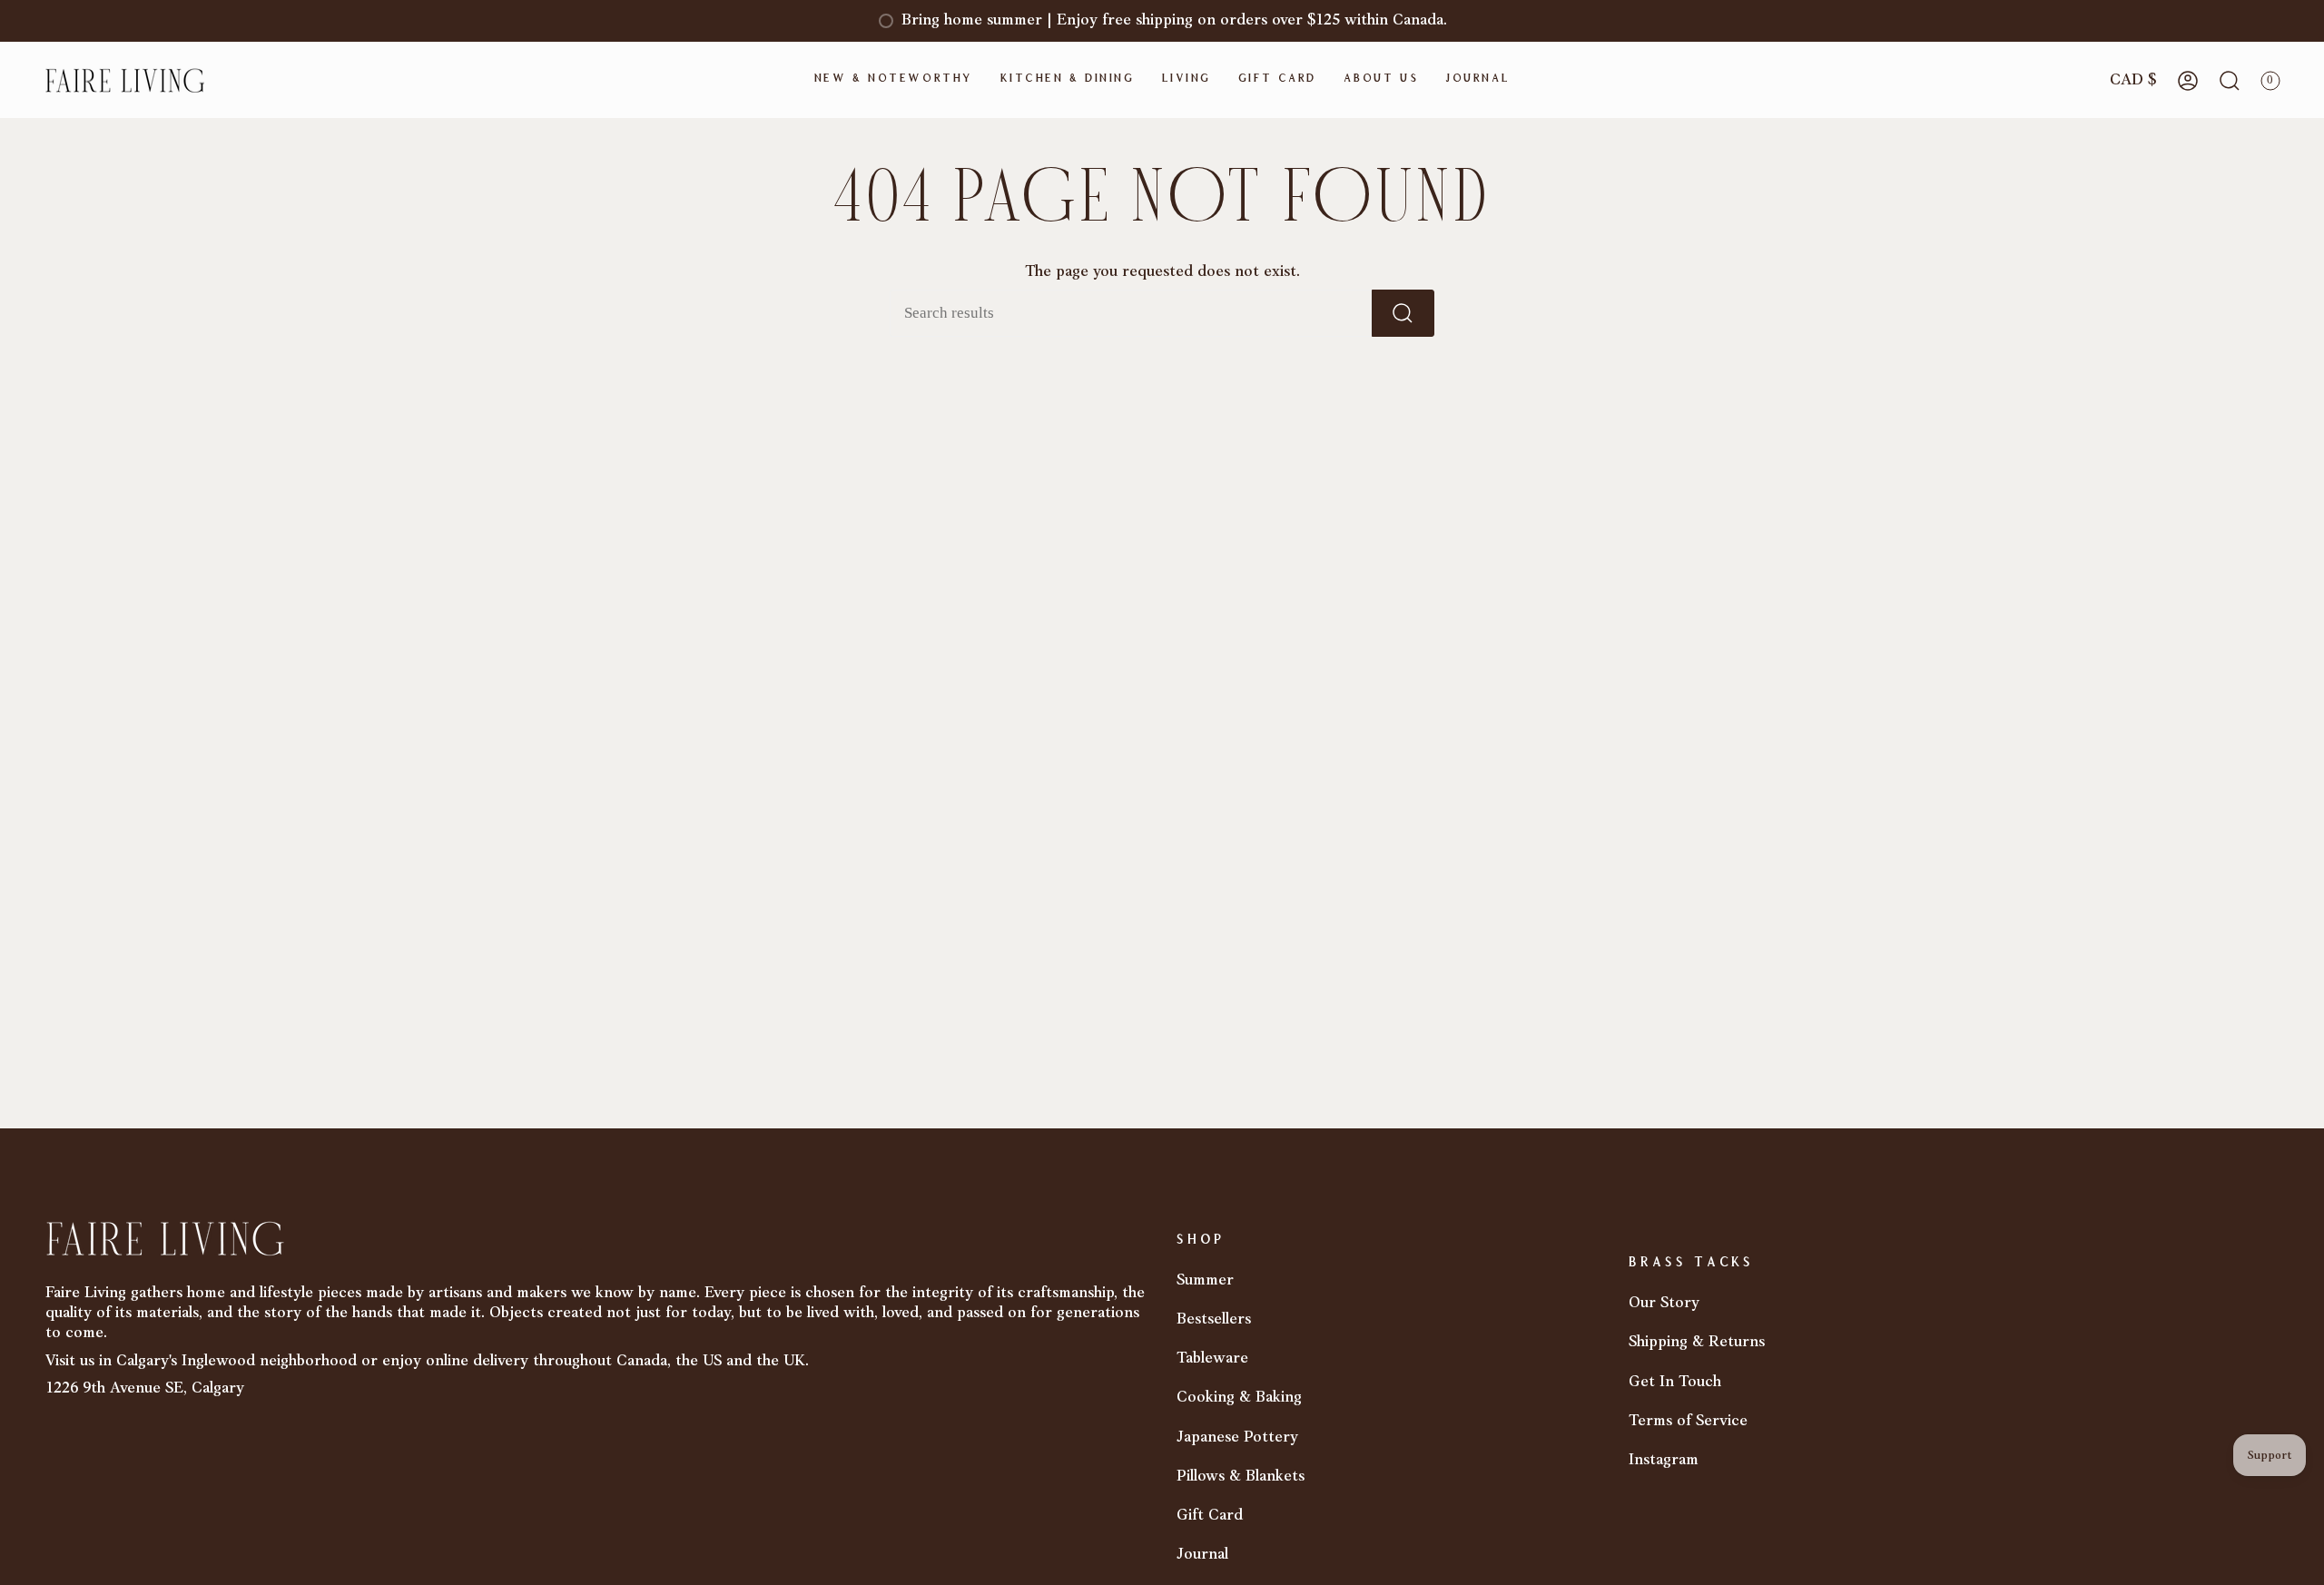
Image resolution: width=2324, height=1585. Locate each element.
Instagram (1664, 1460)
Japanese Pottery (1237, 1437)
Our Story (1664, 1303)
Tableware (1212, 1359)
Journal (1202, 1555)
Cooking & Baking (1239, 1398)
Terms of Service (1688, 1421)
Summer (1205, 1280)
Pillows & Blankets (1241, 1477)
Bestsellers (1214, 1319)
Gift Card (1210, 1516)
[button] (894, 80)
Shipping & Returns (1697, 1342)
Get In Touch (1675, 1382)
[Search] (1403, 313)
